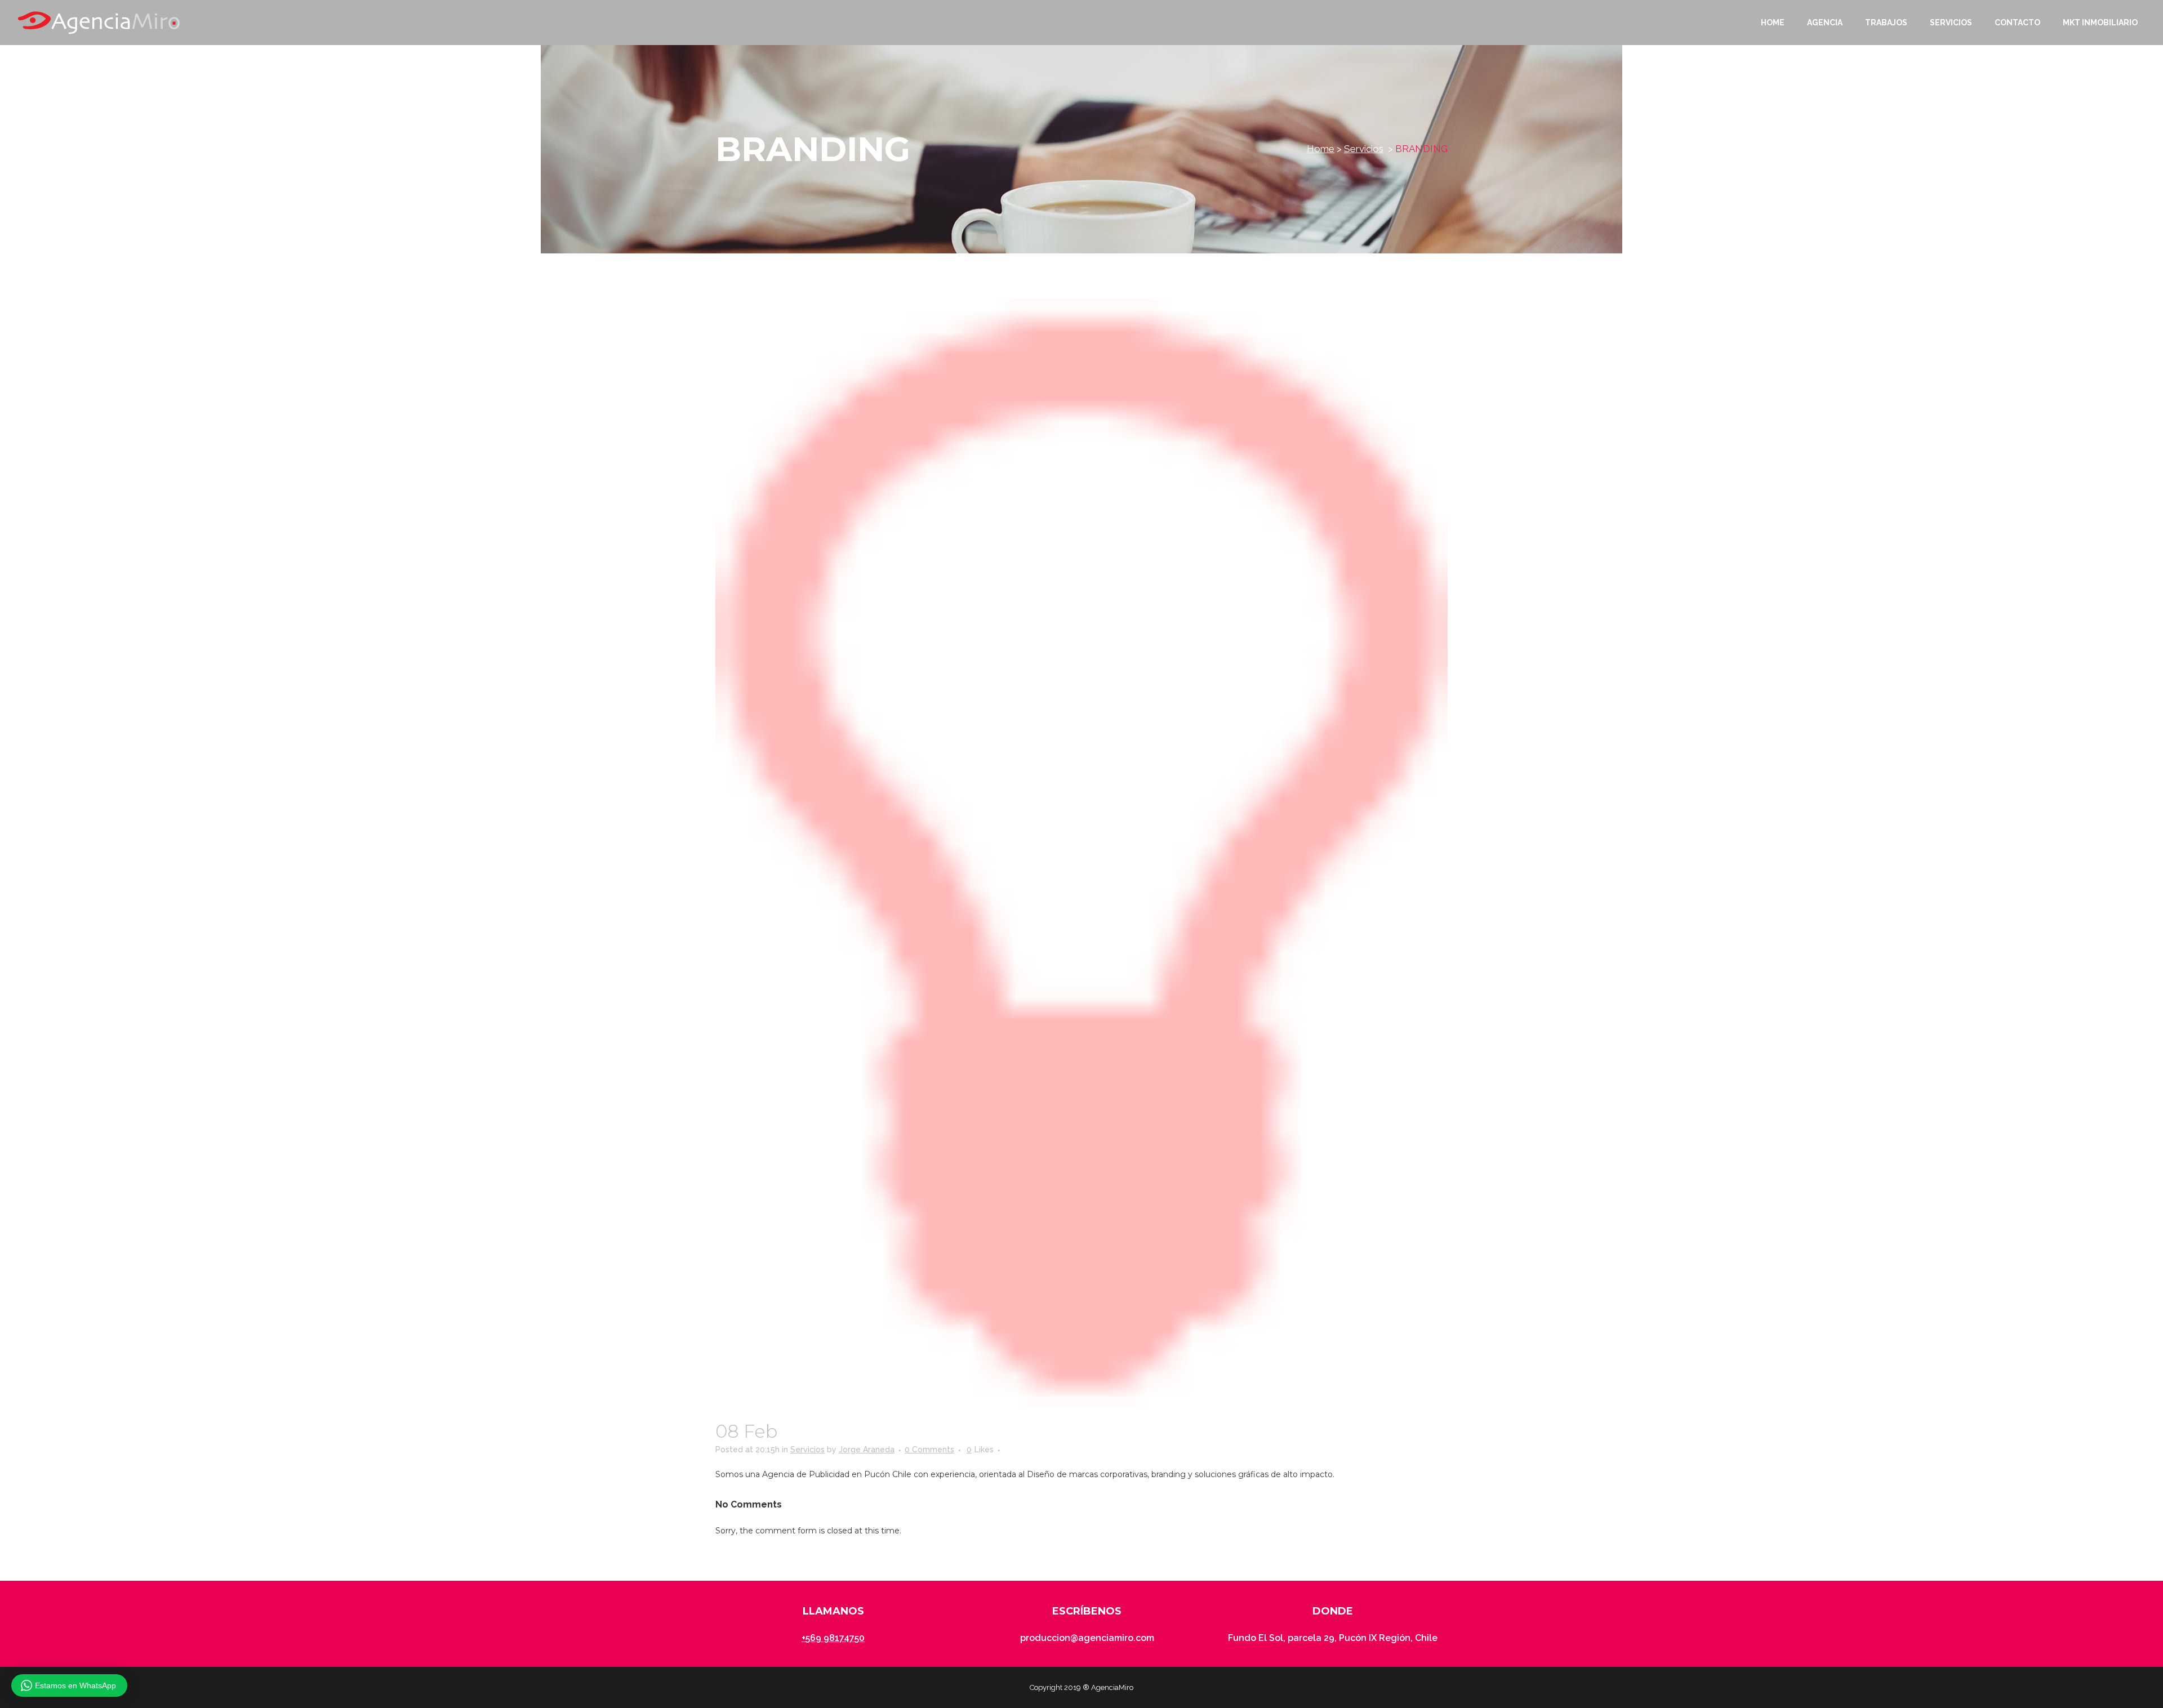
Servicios (1364, 149)
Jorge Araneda (867, 1450)
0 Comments (929, 1450)
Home (1321, 149)
